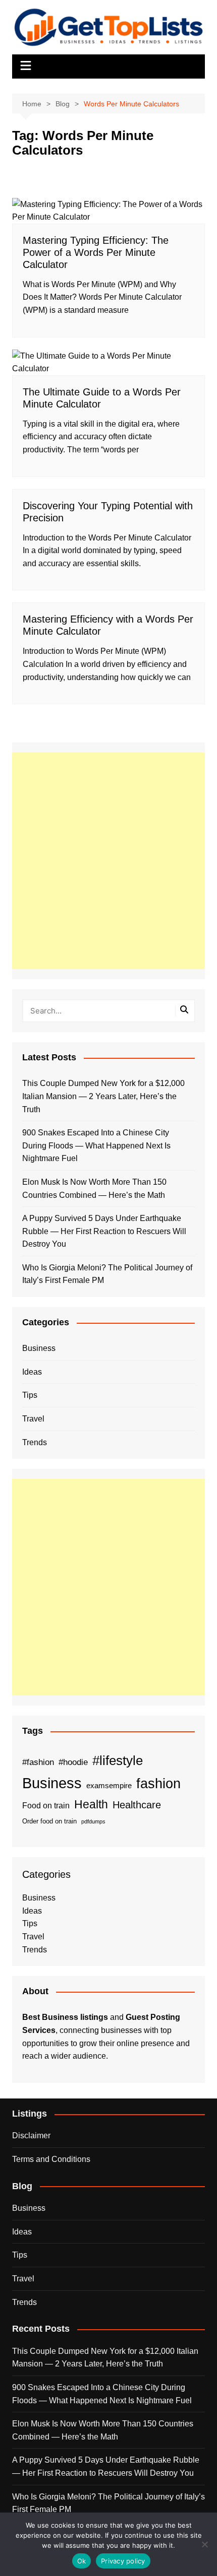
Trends (35, 1442)
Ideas (32, 1372)
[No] (204, 2544)
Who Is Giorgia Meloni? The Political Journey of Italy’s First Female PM (107, 1274)
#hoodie (73, 1762)
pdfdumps (93, 1821)
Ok (82, 2561)
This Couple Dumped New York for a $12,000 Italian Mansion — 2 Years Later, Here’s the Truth (103, 1096)
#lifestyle (118, 1760)
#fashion (38, 1762)
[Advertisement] (108, 861)
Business (39, 1348)
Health (91, 1804)
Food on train (46, 1806)
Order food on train (49, 1821)
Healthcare (137, 1805)
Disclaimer (31, 2136)
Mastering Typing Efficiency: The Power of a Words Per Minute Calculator (96, 252)
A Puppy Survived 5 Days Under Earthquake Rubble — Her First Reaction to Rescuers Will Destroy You (104, 1231)
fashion (158, 1784)
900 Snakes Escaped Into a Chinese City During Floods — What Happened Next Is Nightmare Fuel (96, 1145)
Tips (30, 1395)
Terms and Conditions (51, 2159)
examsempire (109, 1786)
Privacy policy (123, 2561)
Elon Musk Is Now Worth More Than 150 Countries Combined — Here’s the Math (94, 1189)
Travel (33, 1419)
